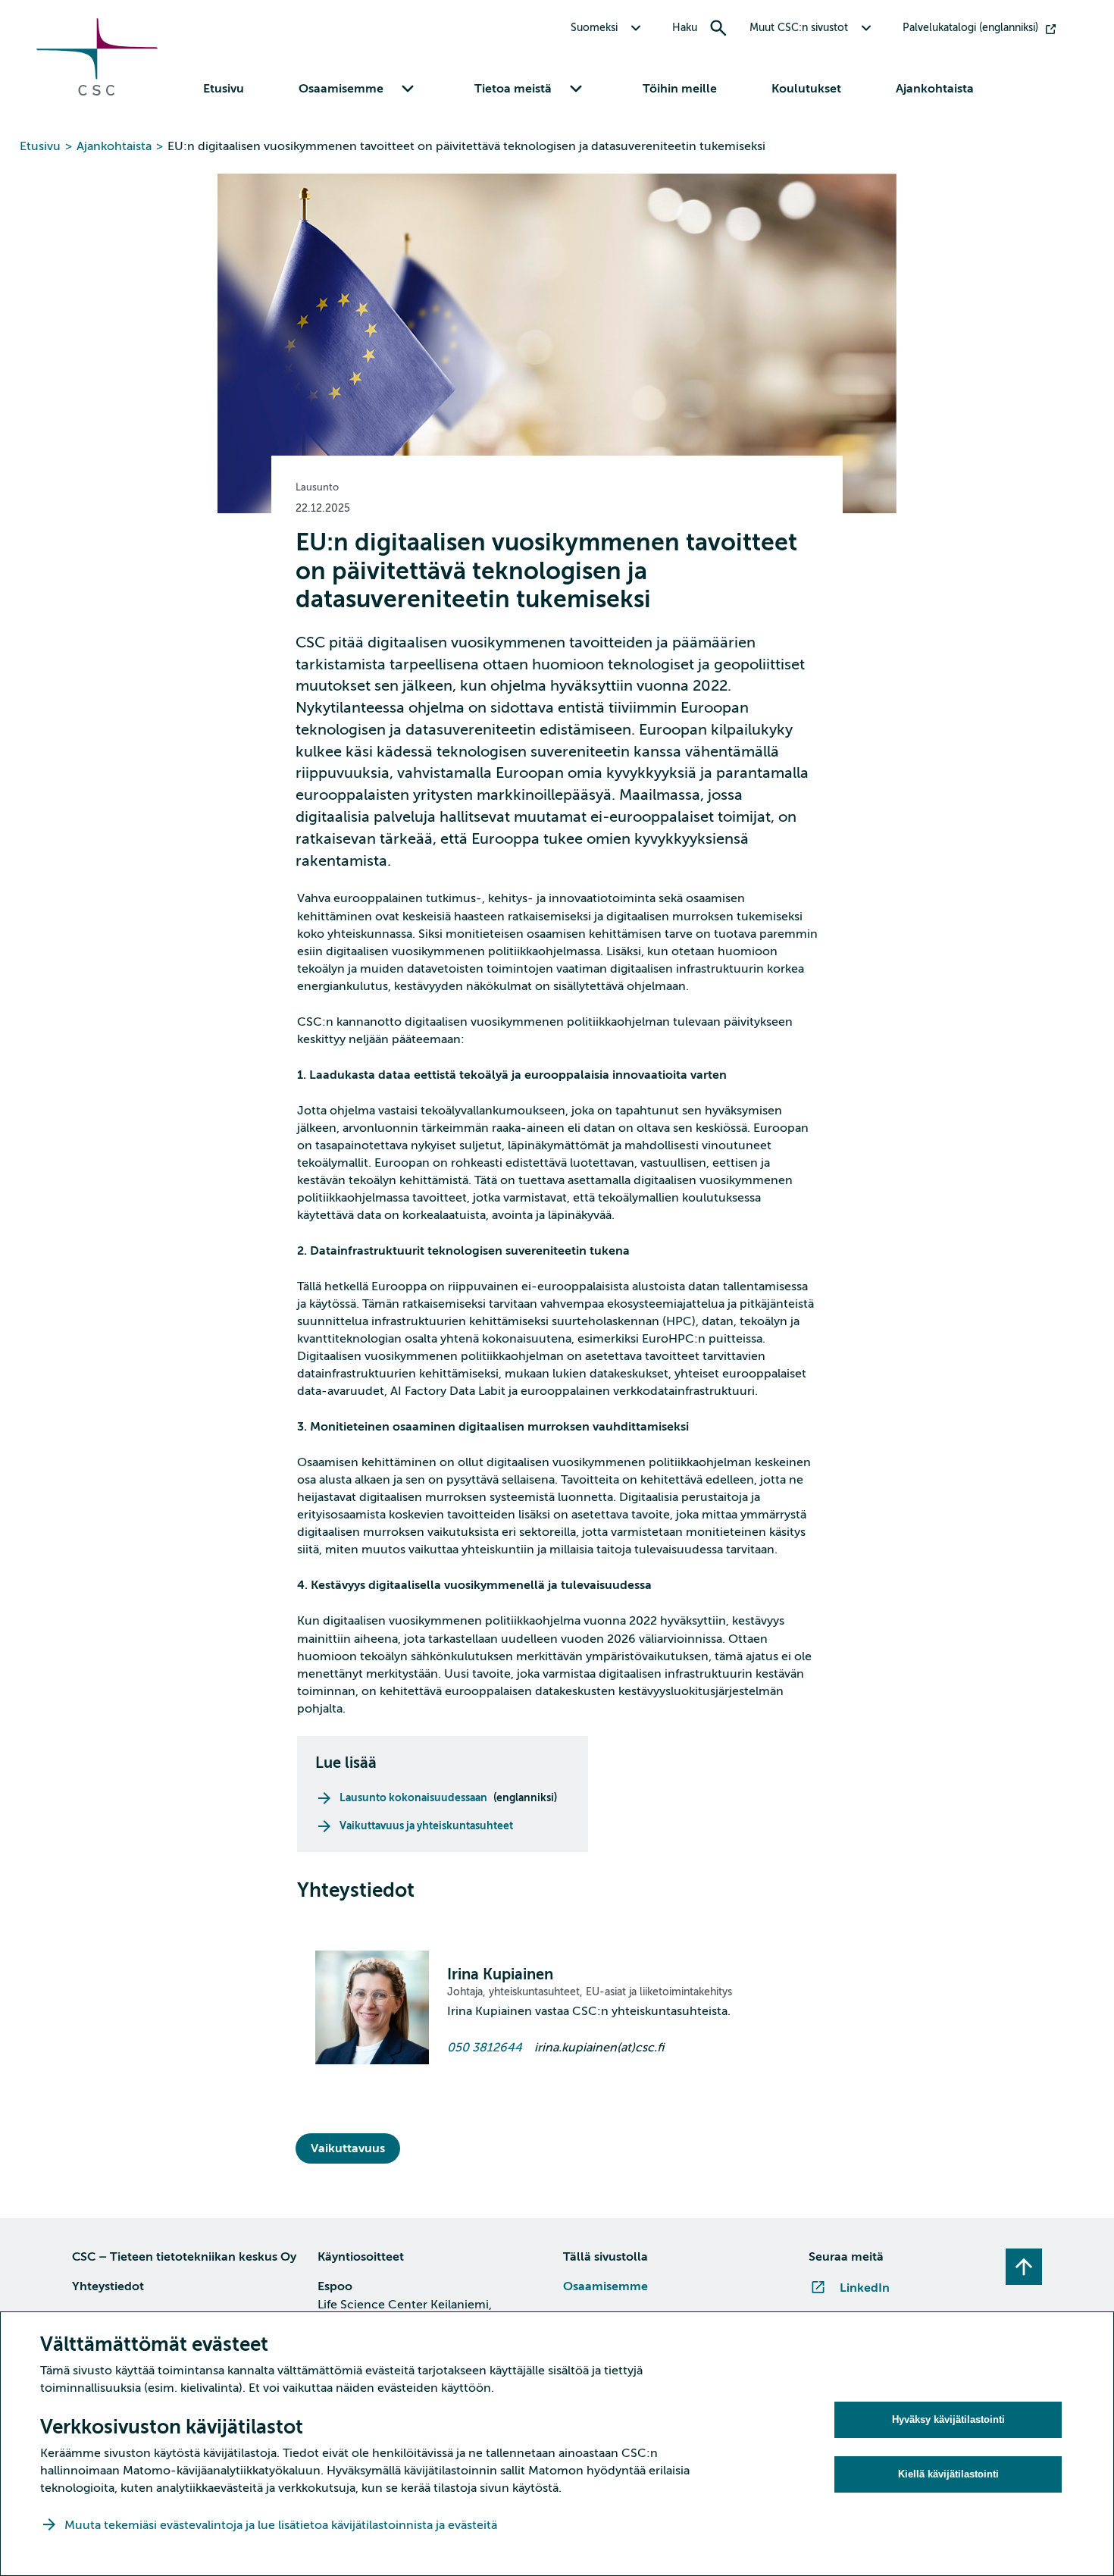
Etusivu (224, 89)
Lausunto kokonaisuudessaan (413, 1797)
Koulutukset (806, 89)
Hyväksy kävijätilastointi (948, 2419)
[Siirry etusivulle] (97, 92)
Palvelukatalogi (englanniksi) (970, 28)
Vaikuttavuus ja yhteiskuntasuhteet (426, 1825)
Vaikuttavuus (348, 2148)
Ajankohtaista (935, 89)
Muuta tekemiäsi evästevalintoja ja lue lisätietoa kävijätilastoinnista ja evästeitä (282, 2525)
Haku (685, 28)
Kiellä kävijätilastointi (948, 2474)
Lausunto (317, 487)
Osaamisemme (606, 2286)
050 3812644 (485, 2048)
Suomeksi (594, 28)
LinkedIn (865, 2288)
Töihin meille (680, 89)
